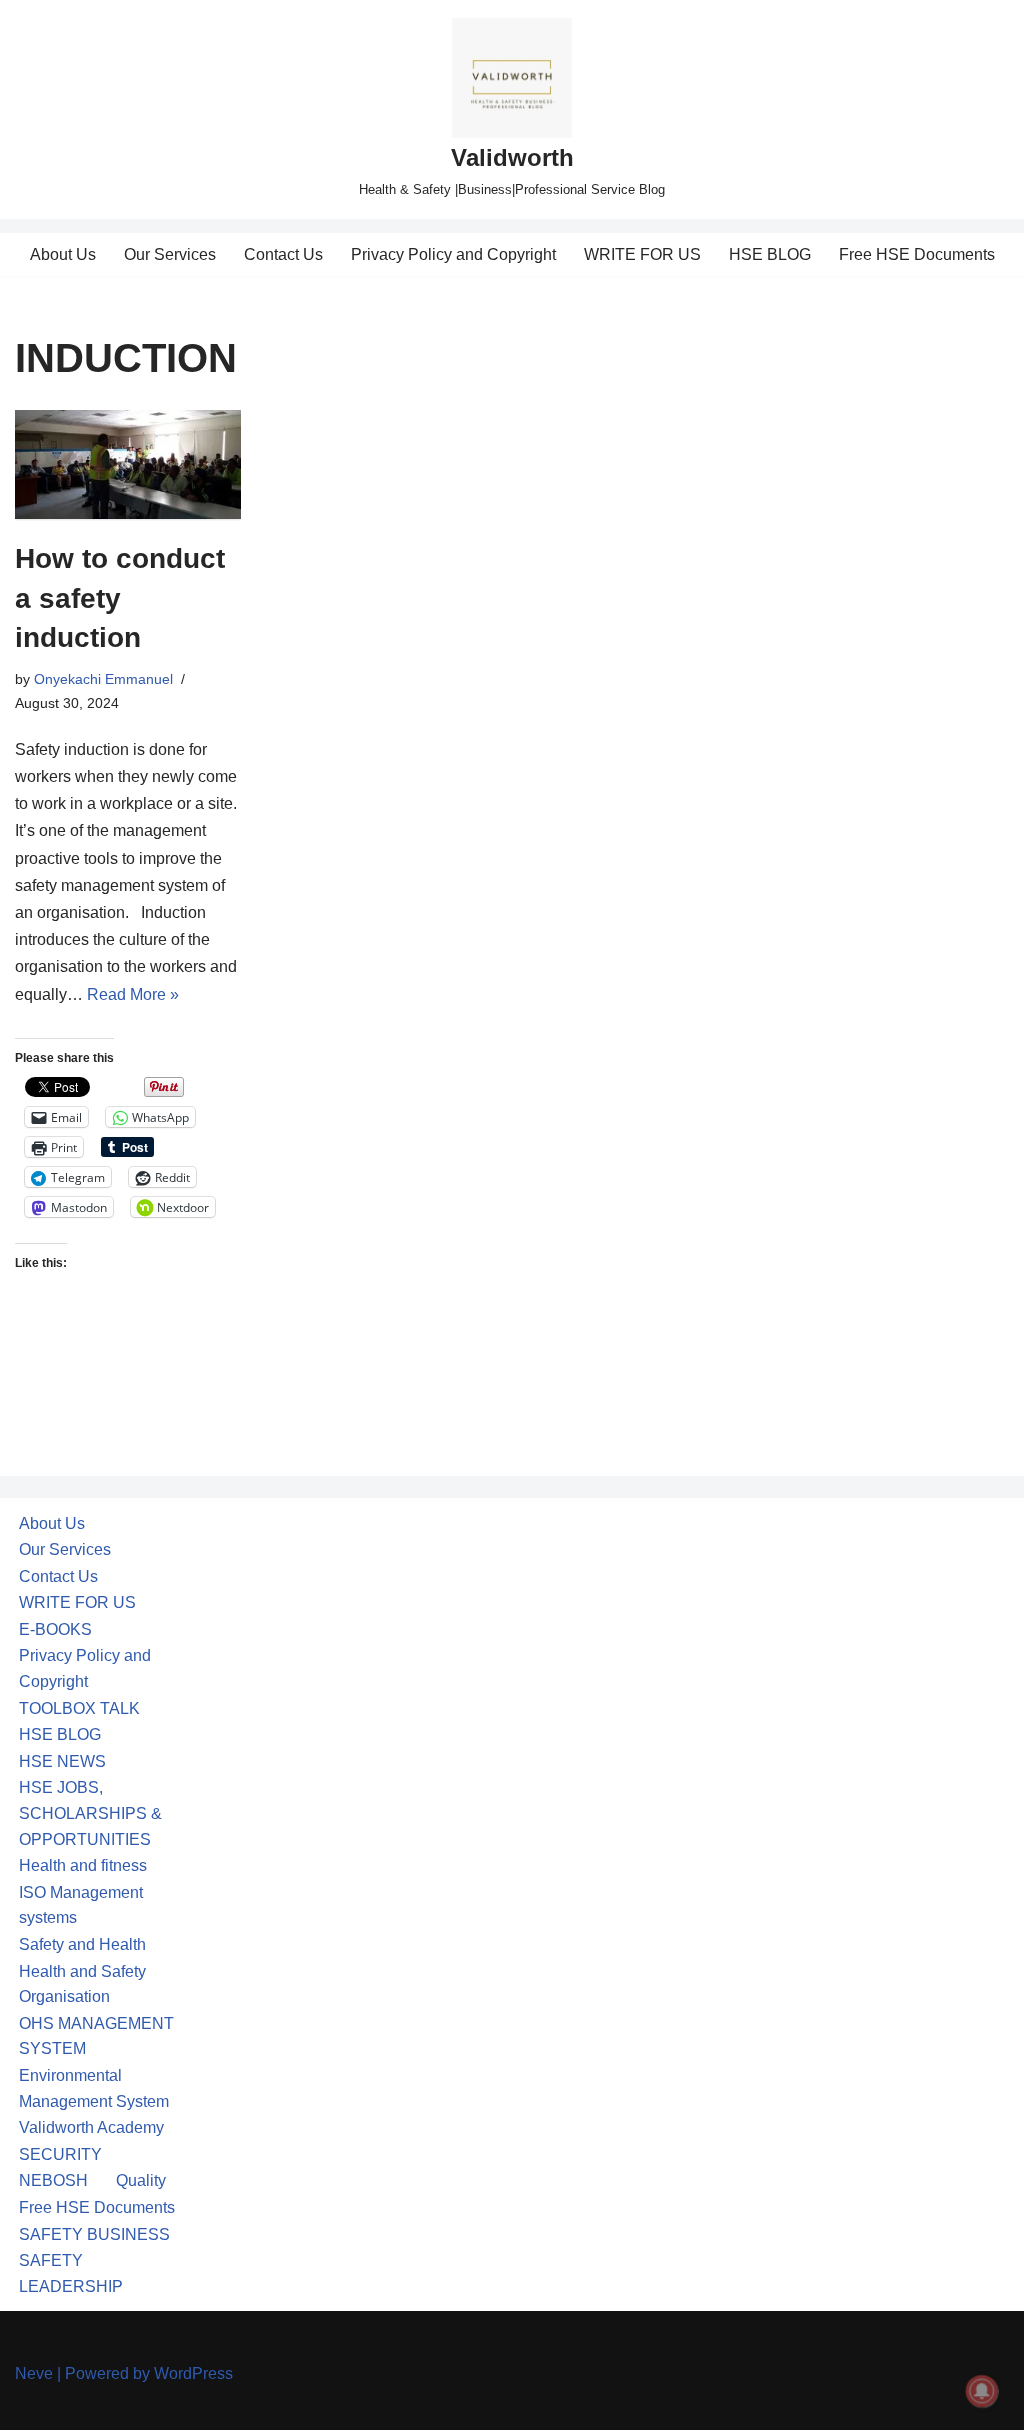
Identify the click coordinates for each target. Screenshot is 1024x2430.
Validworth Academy (91, 2127)
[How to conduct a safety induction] (128, 464)
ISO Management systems (81, 1905)
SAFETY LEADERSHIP (71, 2273)
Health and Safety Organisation (82, 1984)
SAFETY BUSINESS (94, 2234)
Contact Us (283, 254)
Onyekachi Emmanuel (103, 679)
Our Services (170, 254)
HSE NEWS (62, 1761)
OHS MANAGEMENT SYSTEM (96, 2036)
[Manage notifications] (982, 2391)
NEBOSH (53, 2180)
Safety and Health (82, 1944)
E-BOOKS (55, 1629)
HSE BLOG (770, 254)
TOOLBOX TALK (79, 1708)
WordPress (193, 2373)
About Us (63, 254)
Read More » (133, 994)
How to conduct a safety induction (120, 597)
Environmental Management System (94, 2088)
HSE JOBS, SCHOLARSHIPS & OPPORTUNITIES (90, 1813)
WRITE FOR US (642, 254)
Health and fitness (83, 1865)
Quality (141, 2180)
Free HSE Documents (917, 254)
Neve (34, 2373)
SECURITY (60, 2154)
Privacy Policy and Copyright (453, 254)
